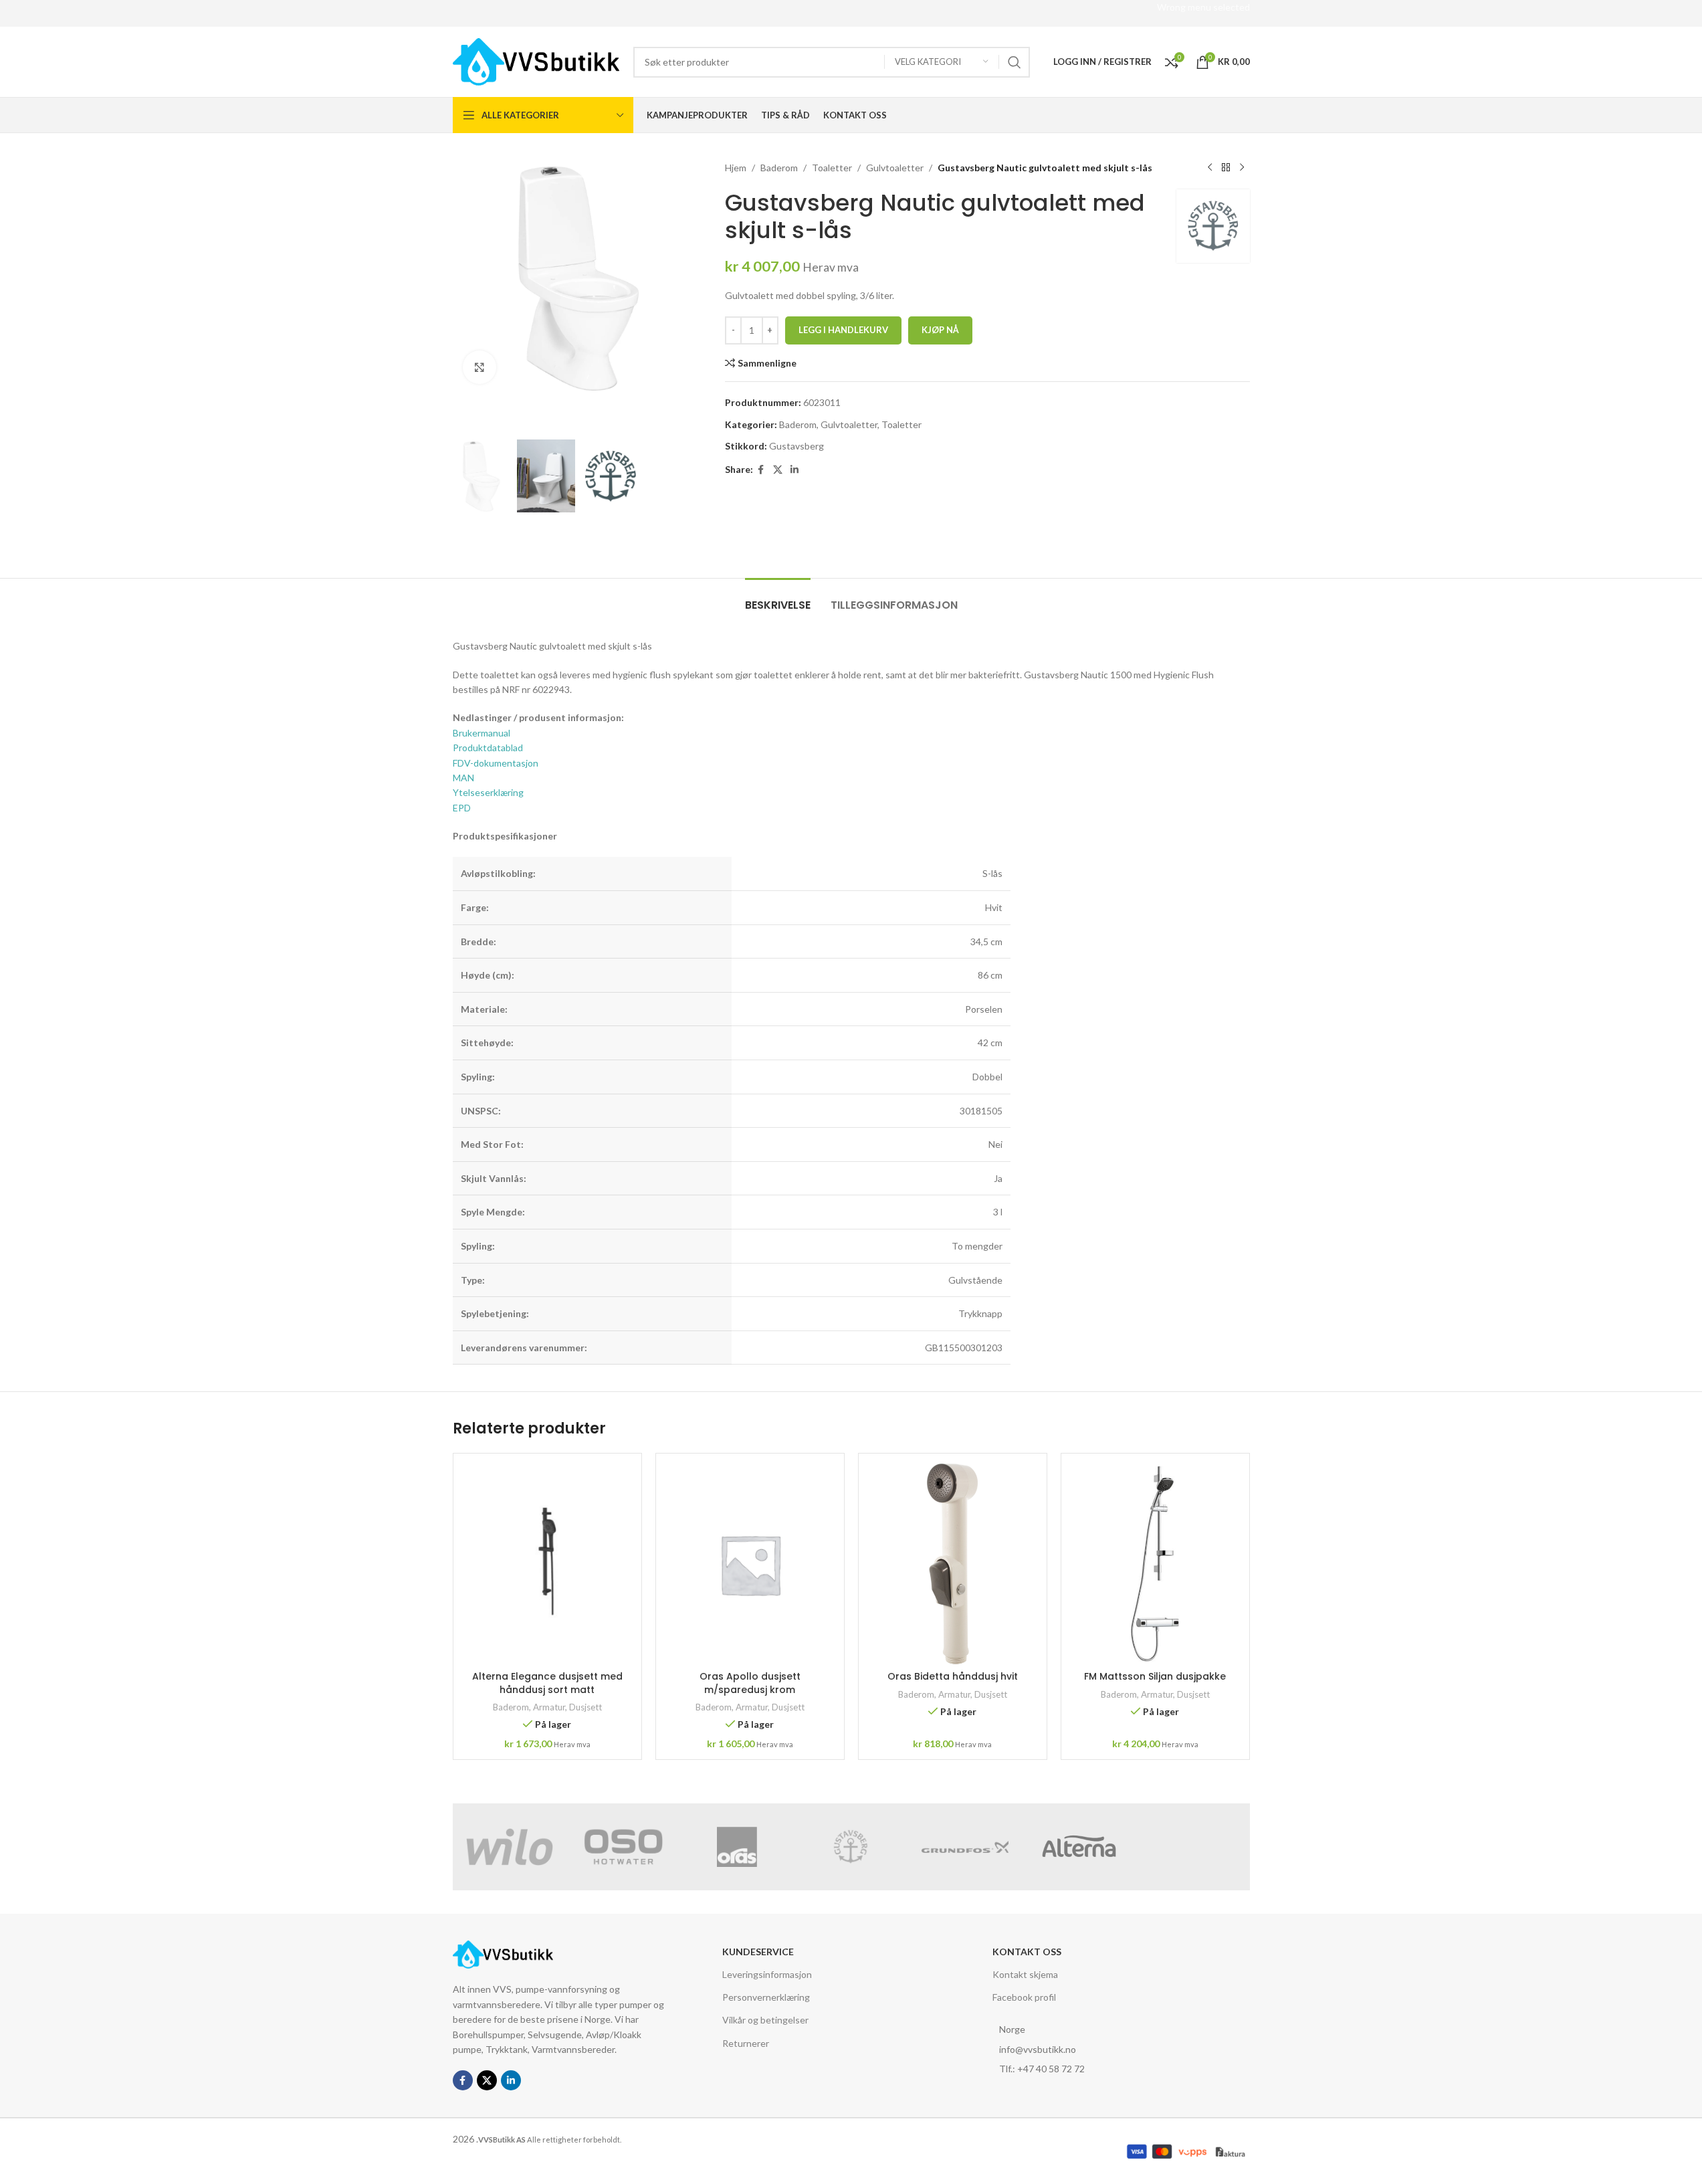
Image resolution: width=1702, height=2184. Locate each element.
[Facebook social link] (761, 470)
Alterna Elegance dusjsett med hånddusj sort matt (547, 1683)
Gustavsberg (796, 446)
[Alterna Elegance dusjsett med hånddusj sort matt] (547, 1564)
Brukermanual (482, 733)
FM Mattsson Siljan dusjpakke (1155, 1676)
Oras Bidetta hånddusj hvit (953, 1676)
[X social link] (778, 470)
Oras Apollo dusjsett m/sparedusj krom (750, 1683)
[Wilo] (510, 1847)
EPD (462, 808)
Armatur (549, 1707)
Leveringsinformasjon (767, 1974)
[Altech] (1192, 1847)
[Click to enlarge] (480, 367)
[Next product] (1242, 168)
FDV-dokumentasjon (496, 763)
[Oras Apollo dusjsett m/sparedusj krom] (750, 1564)
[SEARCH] (1015, 62)
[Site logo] (536, 61)
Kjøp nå (940, 330)
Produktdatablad (488, 748)
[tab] (778, 598)
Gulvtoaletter (895, 168)
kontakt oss (1027, 1952)
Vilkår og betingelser (765, 2020)
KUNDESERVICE (758, 1952)
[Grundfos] (965, 1847)
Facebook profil (1024, 1997)
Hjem (736, 168)
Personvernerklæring (766, 1997)
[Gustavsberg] (851, 1847)
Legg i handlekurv (843, 330)
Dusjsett (586, 1707)
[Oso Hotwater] (623, 1847)
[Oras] (737, 1847)
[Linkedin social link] (794, 470)
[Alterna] (1079, 1847)
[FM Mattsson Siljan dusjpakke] (1155, 1564)
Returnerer (746, 2043)
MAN (463, 778)
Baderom (779, 168)
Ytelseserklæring (488, 792)
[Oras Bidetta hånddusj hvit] (953, 1564)
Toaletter (832, 168)
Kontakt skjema (1025, 1974)
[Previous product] (1210, 168)
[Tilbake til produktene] (1226, 168)
